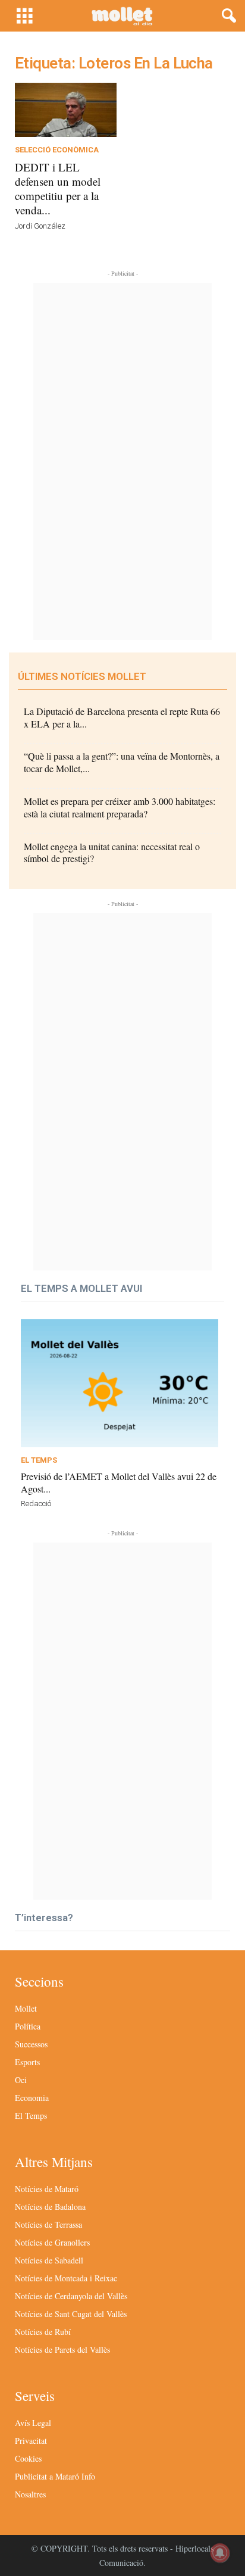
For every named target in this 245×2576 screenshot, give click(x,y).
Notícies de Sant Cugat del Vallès (71, 2314)
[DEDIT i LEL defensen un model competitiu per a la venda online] (66, 110)
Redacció (36, 1504)
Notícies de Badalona (50, 2207)
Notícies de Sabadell (49, 2260)
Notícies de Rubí (43, 2332)
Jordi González (40, 226)
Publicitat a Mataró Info (55, 2476)
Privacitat (31, 2441)
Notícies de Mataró (47, 2189)
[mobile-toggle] (25, 16)
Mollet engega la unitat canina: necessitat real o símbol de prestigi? (112, 853)
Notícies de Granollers (52, 2242)
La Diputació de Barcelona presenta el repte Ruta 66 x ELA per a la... (122, 717)
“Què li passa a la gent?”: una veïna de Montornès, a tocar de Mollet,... (122, 762)
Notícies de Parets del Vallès (62, 2349)
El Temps (39, 1460)
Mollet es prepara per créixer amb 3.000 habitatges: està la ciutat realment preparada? (120, 807)
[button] (227, 16)
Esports (27, 2062)
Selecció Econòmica (57, 150)
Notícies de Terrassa (48, 2224)
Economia (32, 2098)
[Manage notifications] (220, 2553)
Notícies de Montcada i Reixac (66, 2278)
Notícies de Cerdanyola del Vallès (71, 2296)
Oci (21, 2080)
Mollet (26, 2008)
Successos (31, 2044)
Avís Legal (33, 2423)
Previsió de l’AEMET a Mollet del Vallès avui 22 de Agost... (119, 1482)
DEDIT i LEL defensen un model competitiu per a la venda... (58, 188)
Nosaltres (30, 2494)
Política (28, 2026)
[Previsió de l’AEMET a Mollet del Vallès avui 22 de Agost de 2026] (120, 1383)
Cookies (28, 2458)
